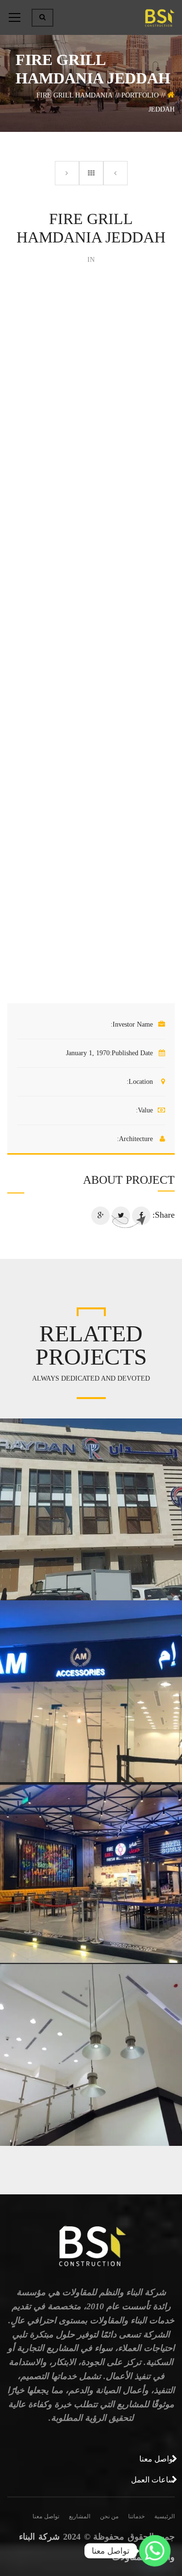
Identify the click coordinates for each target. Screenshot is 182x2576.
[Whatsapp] (155, 2551)
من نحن (109, 2516)
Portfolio (140, 95)
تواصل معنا (46, 2516)
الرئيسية (165, 2516)
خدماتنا (136, 2516)
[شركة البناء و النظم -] (159, 17)
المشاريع (80, 2516)
